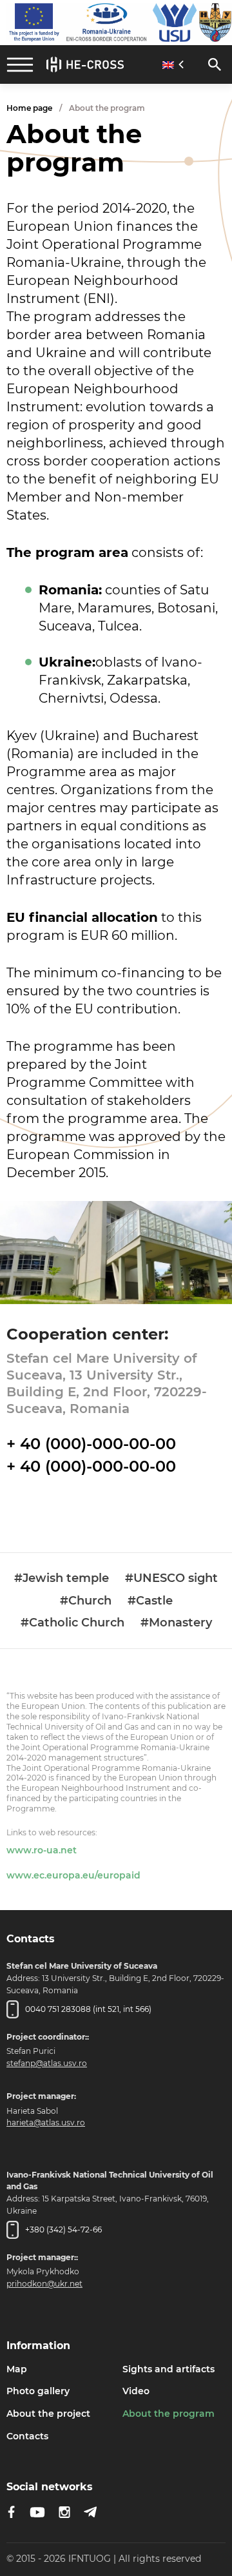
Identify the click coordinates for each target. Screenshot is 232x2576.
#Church (86, 1601)
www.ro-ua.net (42, 1850)
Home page (29, 108)
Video (136, 2391)
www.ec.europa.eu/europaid (73, 1875)
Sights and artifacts (169, 2369)
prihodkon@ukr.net (44, 2284)
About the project (48, 2414)
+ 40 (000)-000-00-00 (91, 1444)
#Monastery (176, 1623)
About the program (169, 2414)
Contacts (27, 2436)
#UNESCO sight (171, 1578)
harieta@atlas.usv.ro (46, 2122)
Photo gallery (38, 2391)
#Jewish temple (62, 1578)
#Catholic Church (72, 1623)
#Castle (150, 1601)
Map (17, 2369)
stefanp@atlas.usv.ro (47, 2063)
